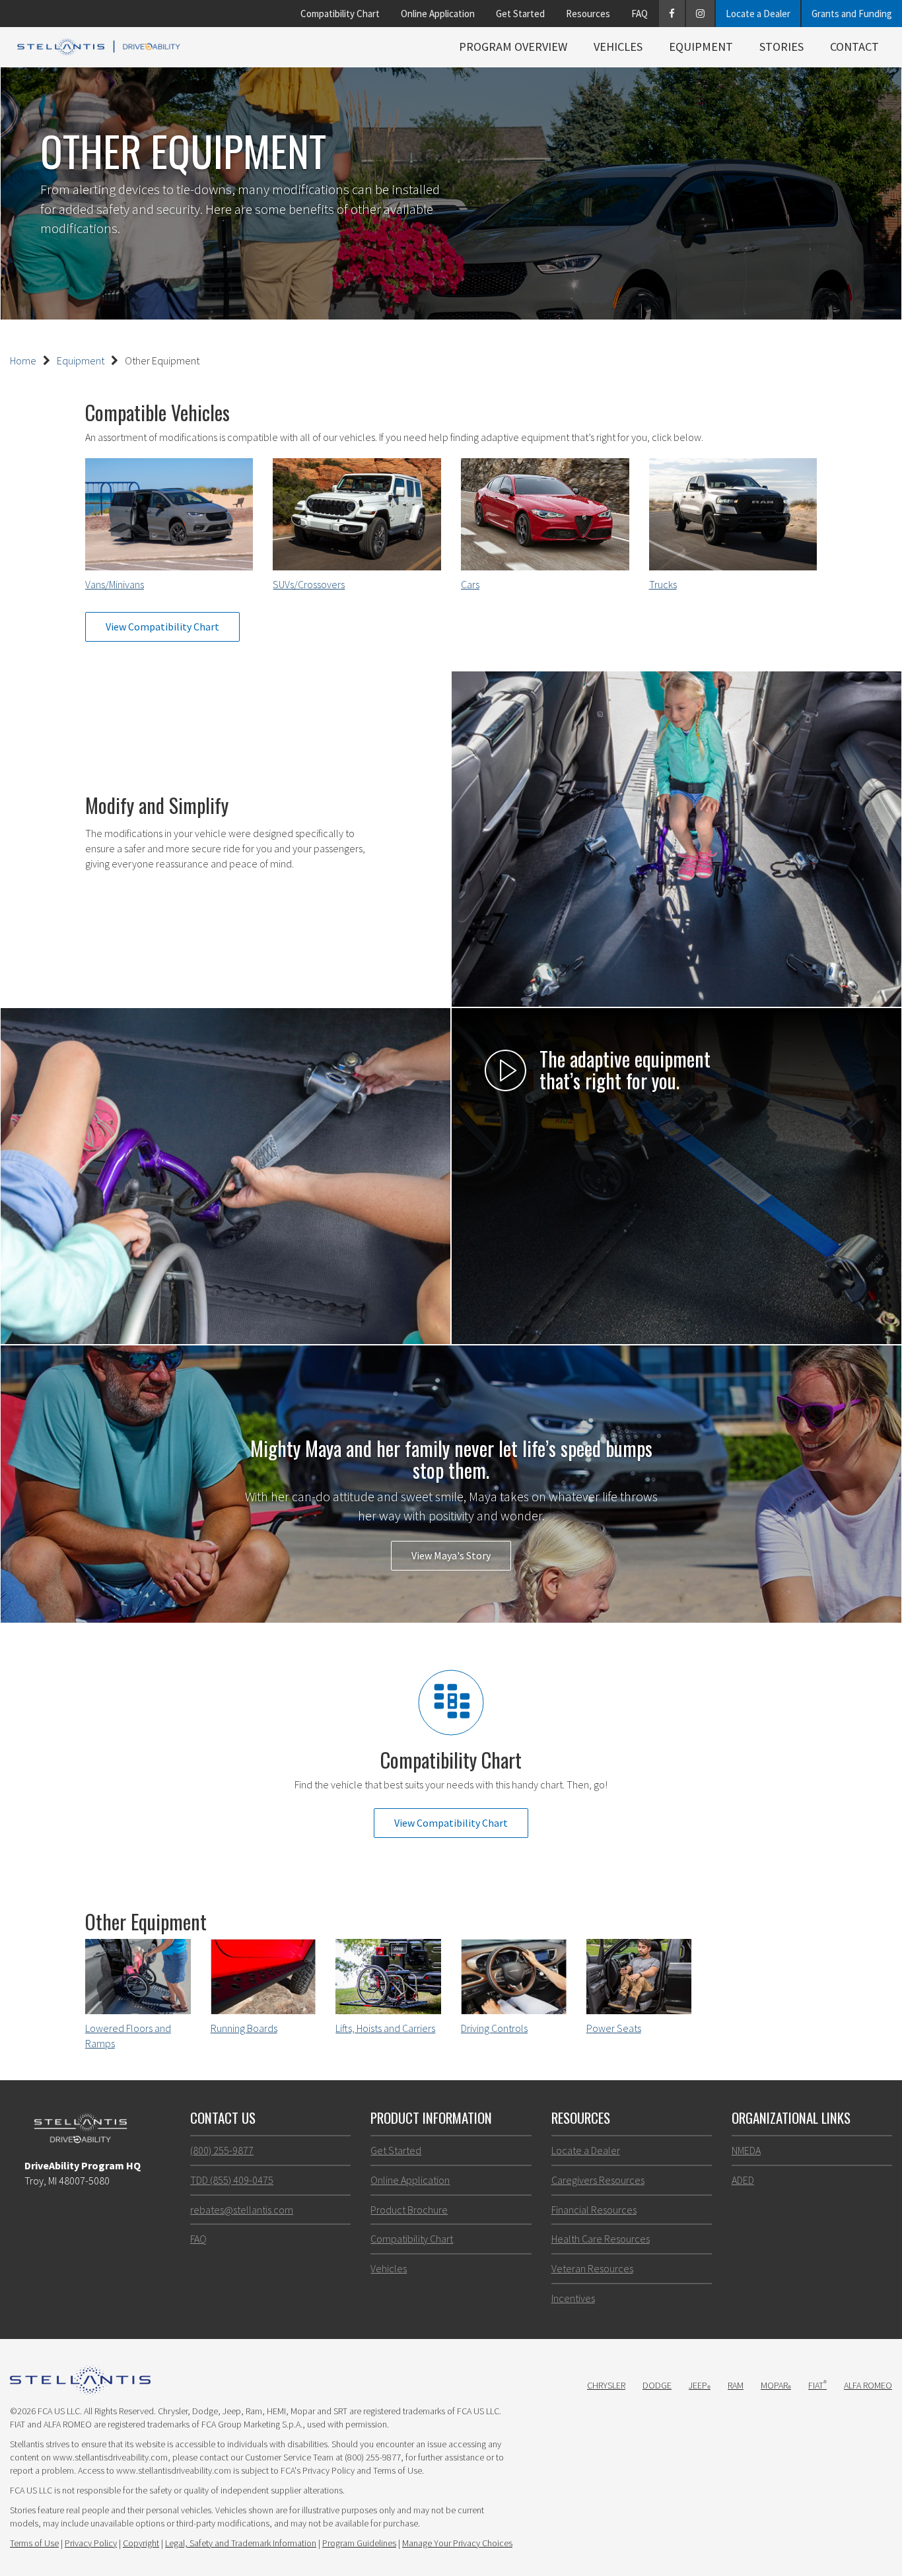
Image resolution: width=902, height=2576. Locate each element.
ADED (743, 2180)
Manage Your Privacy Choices (457, 2543)
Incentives (573, 2298)
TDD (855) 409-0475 (232, 2180)
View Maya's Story (451, 1555)
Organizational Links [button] (791, 2118)
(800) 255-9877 (222, 2150)
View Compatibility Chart (162, 627)
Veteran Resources (592, 2268)
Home (23, 360)
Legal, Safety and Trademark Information (241, 2543)
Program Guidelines (359, 2543)
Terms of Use (34, 2543)
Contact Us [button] (223, 2118)
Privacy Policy (91, 2543)
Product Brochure (409, 2210)
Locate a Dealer (758, 14)
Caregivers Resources (598, 2180)
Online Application (438, 14)
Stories (781, 47)
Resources (588, 14)
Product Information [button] (431, 2118)
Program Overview (513, 47)
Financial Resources (594, 2210)
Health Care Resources (601, 2239)
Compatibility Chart (340, 14)
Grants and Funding (852, 14)
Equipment (701, 47)
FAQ (640, 14)
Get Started (520, 14)
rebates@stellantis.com (242, 2210)
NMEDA (746, 2150)
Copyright (141, 2543)
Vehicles (618, 47)
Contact (854, 47)
